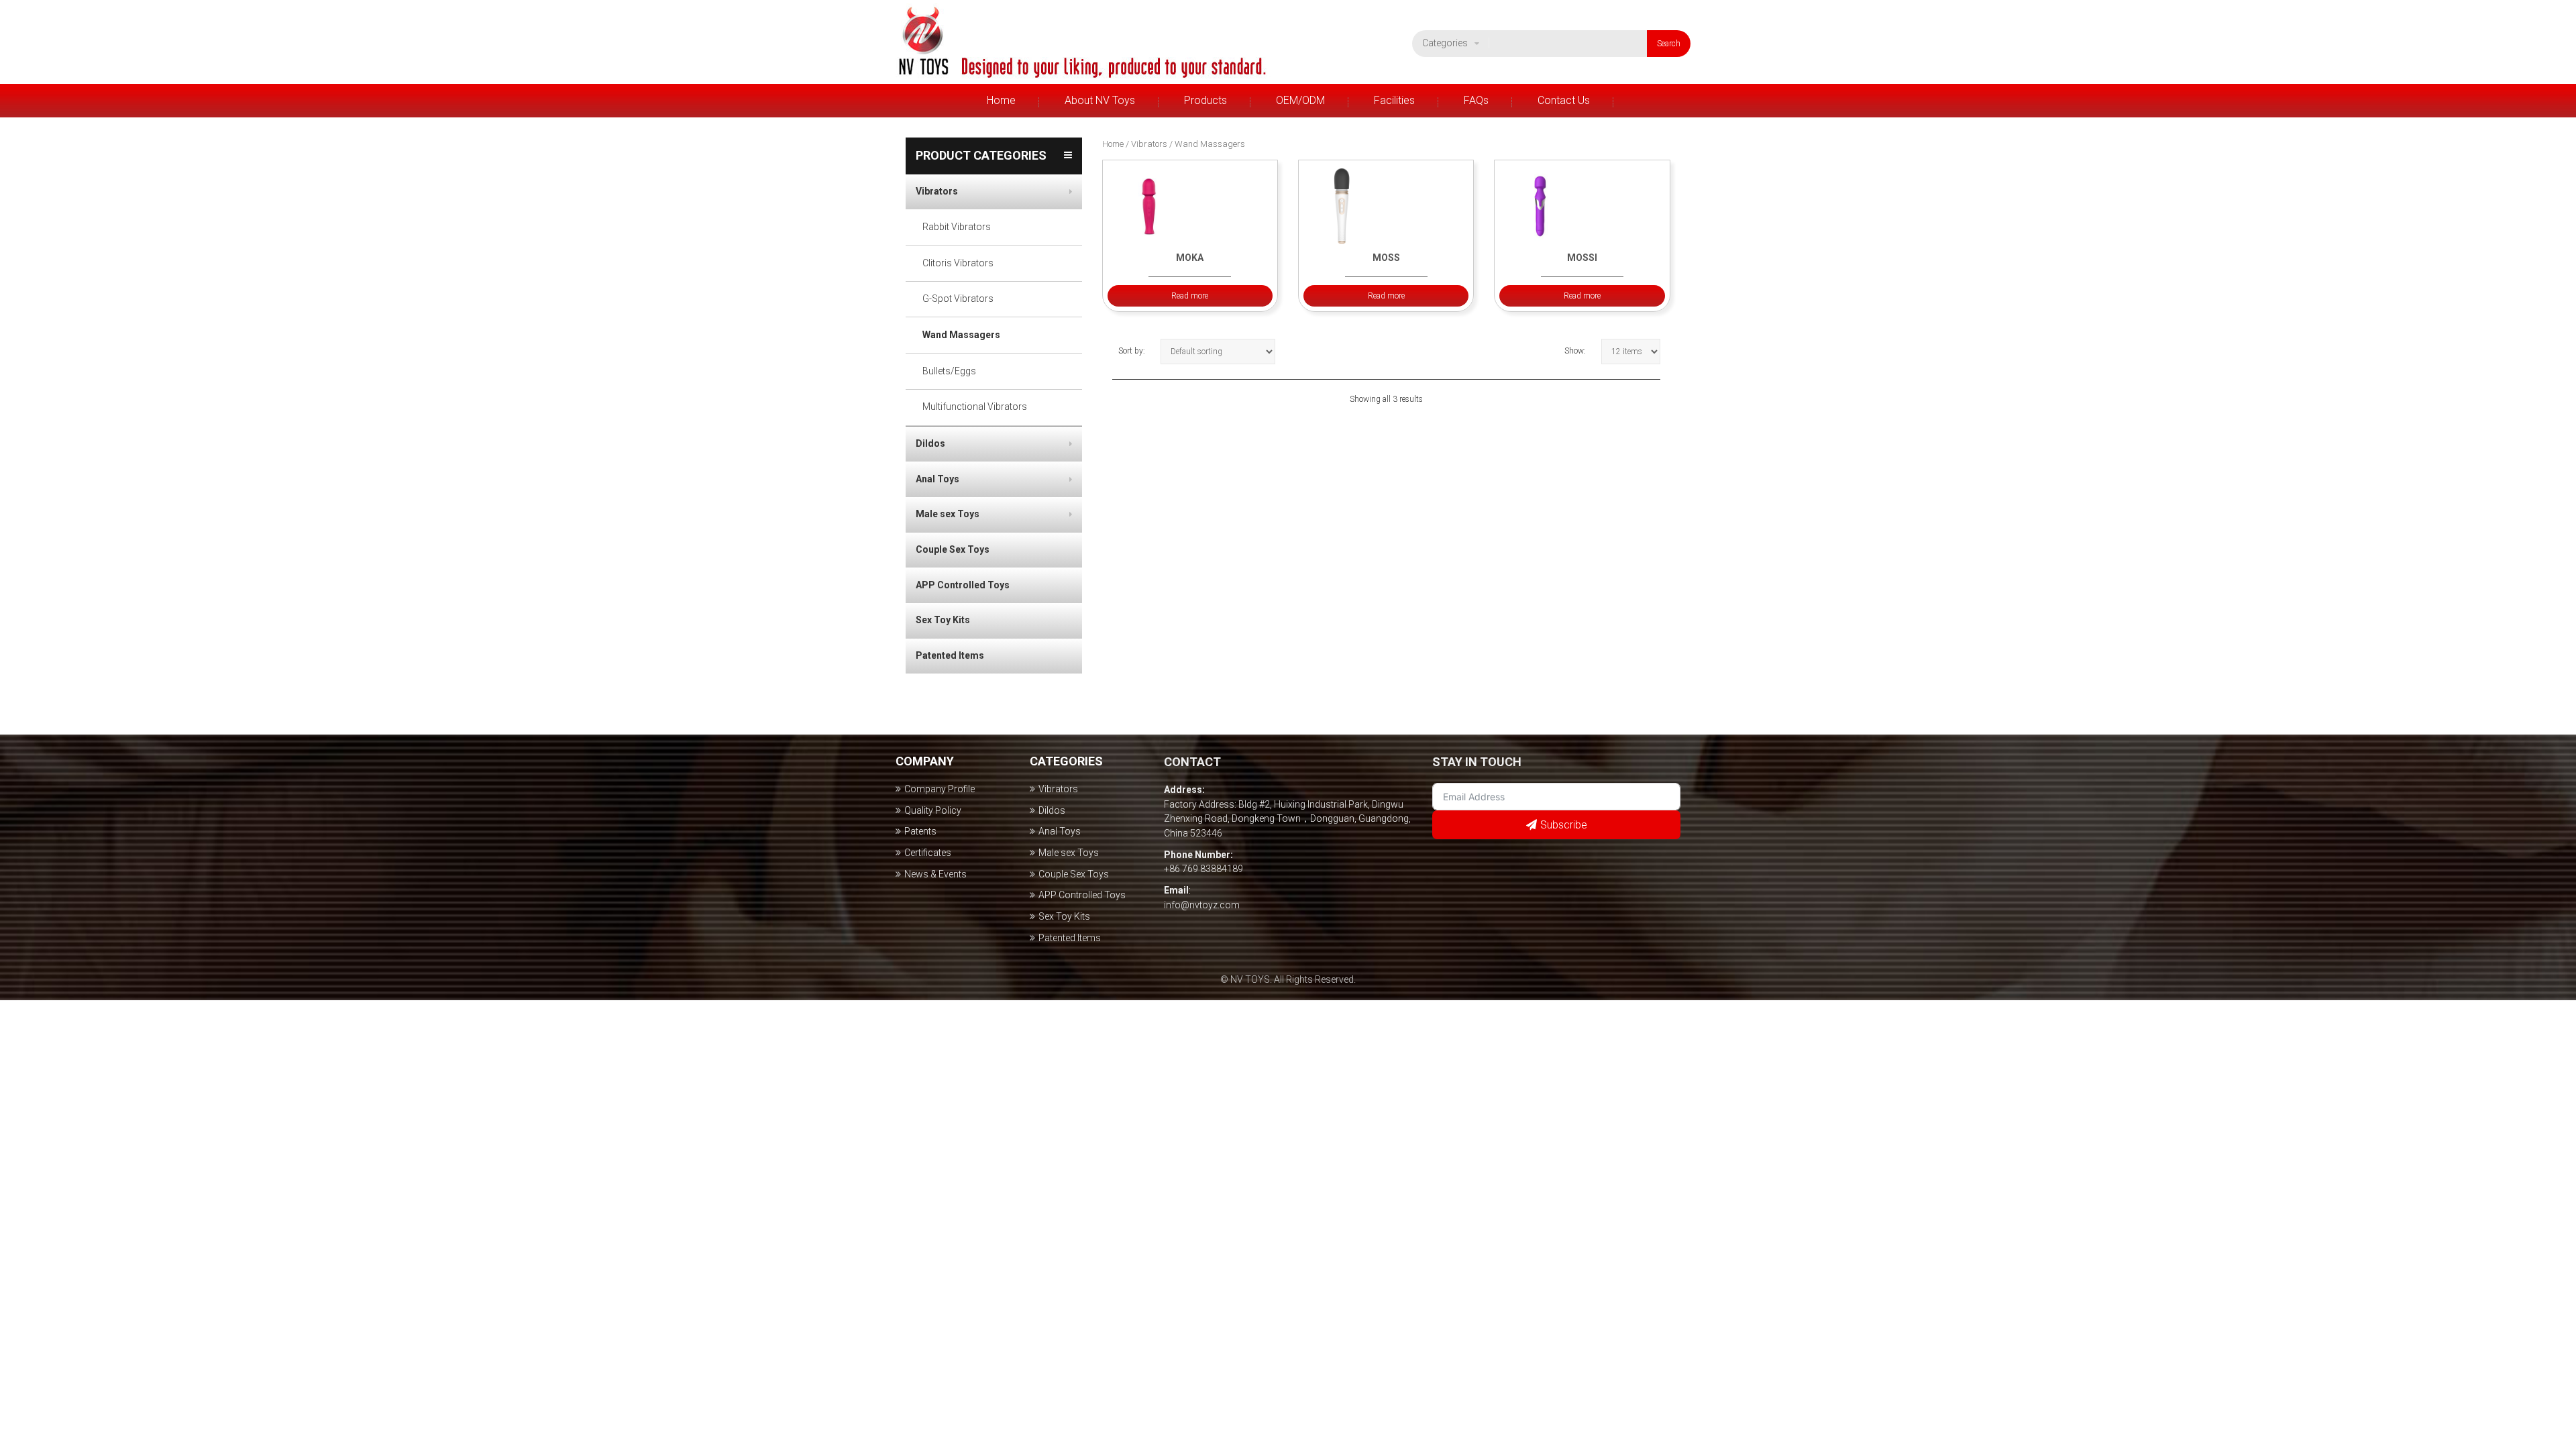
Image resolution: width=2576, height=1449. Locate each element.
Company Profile (1093, 131)
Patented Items (950, 655)
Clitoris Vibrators (958, 263)
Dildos (930, 443)
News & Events (935, 874)
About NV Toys (1100, 100)
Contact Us (1564, 100)
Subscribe (1564, 825)
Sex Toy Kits (943, 620)
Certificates (928, 853)
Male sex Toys (948, 514)
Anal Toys (937, 479)
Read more (1190, 296)
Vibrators (1197, 131)
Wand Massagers (961, 335)
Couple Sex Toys (953, 549)
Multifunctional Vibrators (975, 407)
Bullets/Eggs (949, 371)
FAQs (1476, 100)
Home (1001, 100)
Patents (920, 831)
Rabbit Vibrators (957, 227)
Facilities (1394, 100)
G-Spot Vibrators (958, 299)
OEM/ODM (1300, 100)
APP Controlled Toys (963, 585)
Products (1205, 100)
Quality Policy (933, 810)
